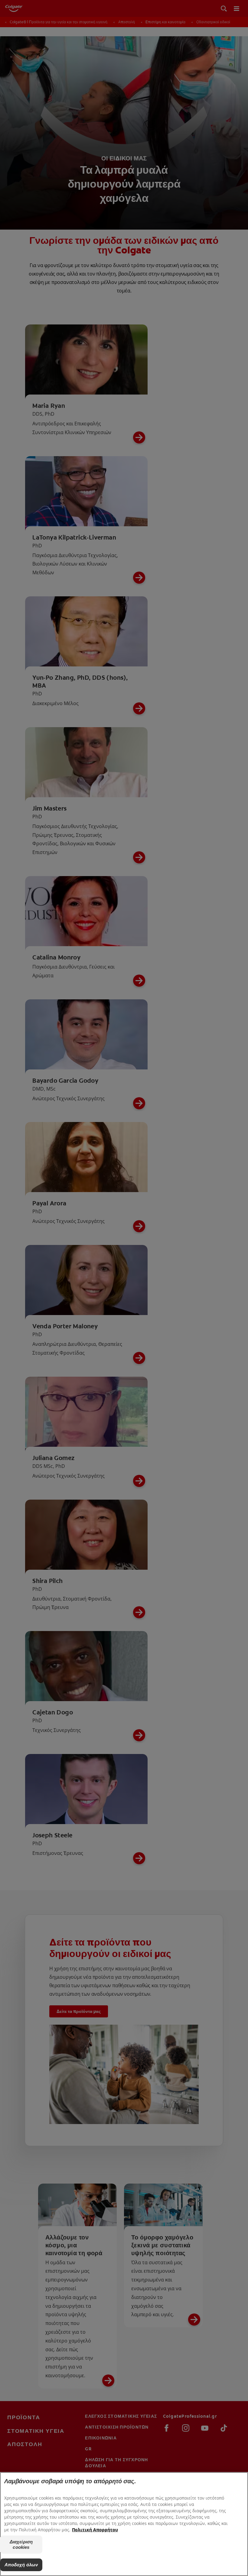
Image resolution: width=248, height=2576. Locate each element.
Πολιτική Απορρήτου (95, 2530)
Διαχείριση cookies (21, 2544)
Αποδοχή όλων (21, 2565)
